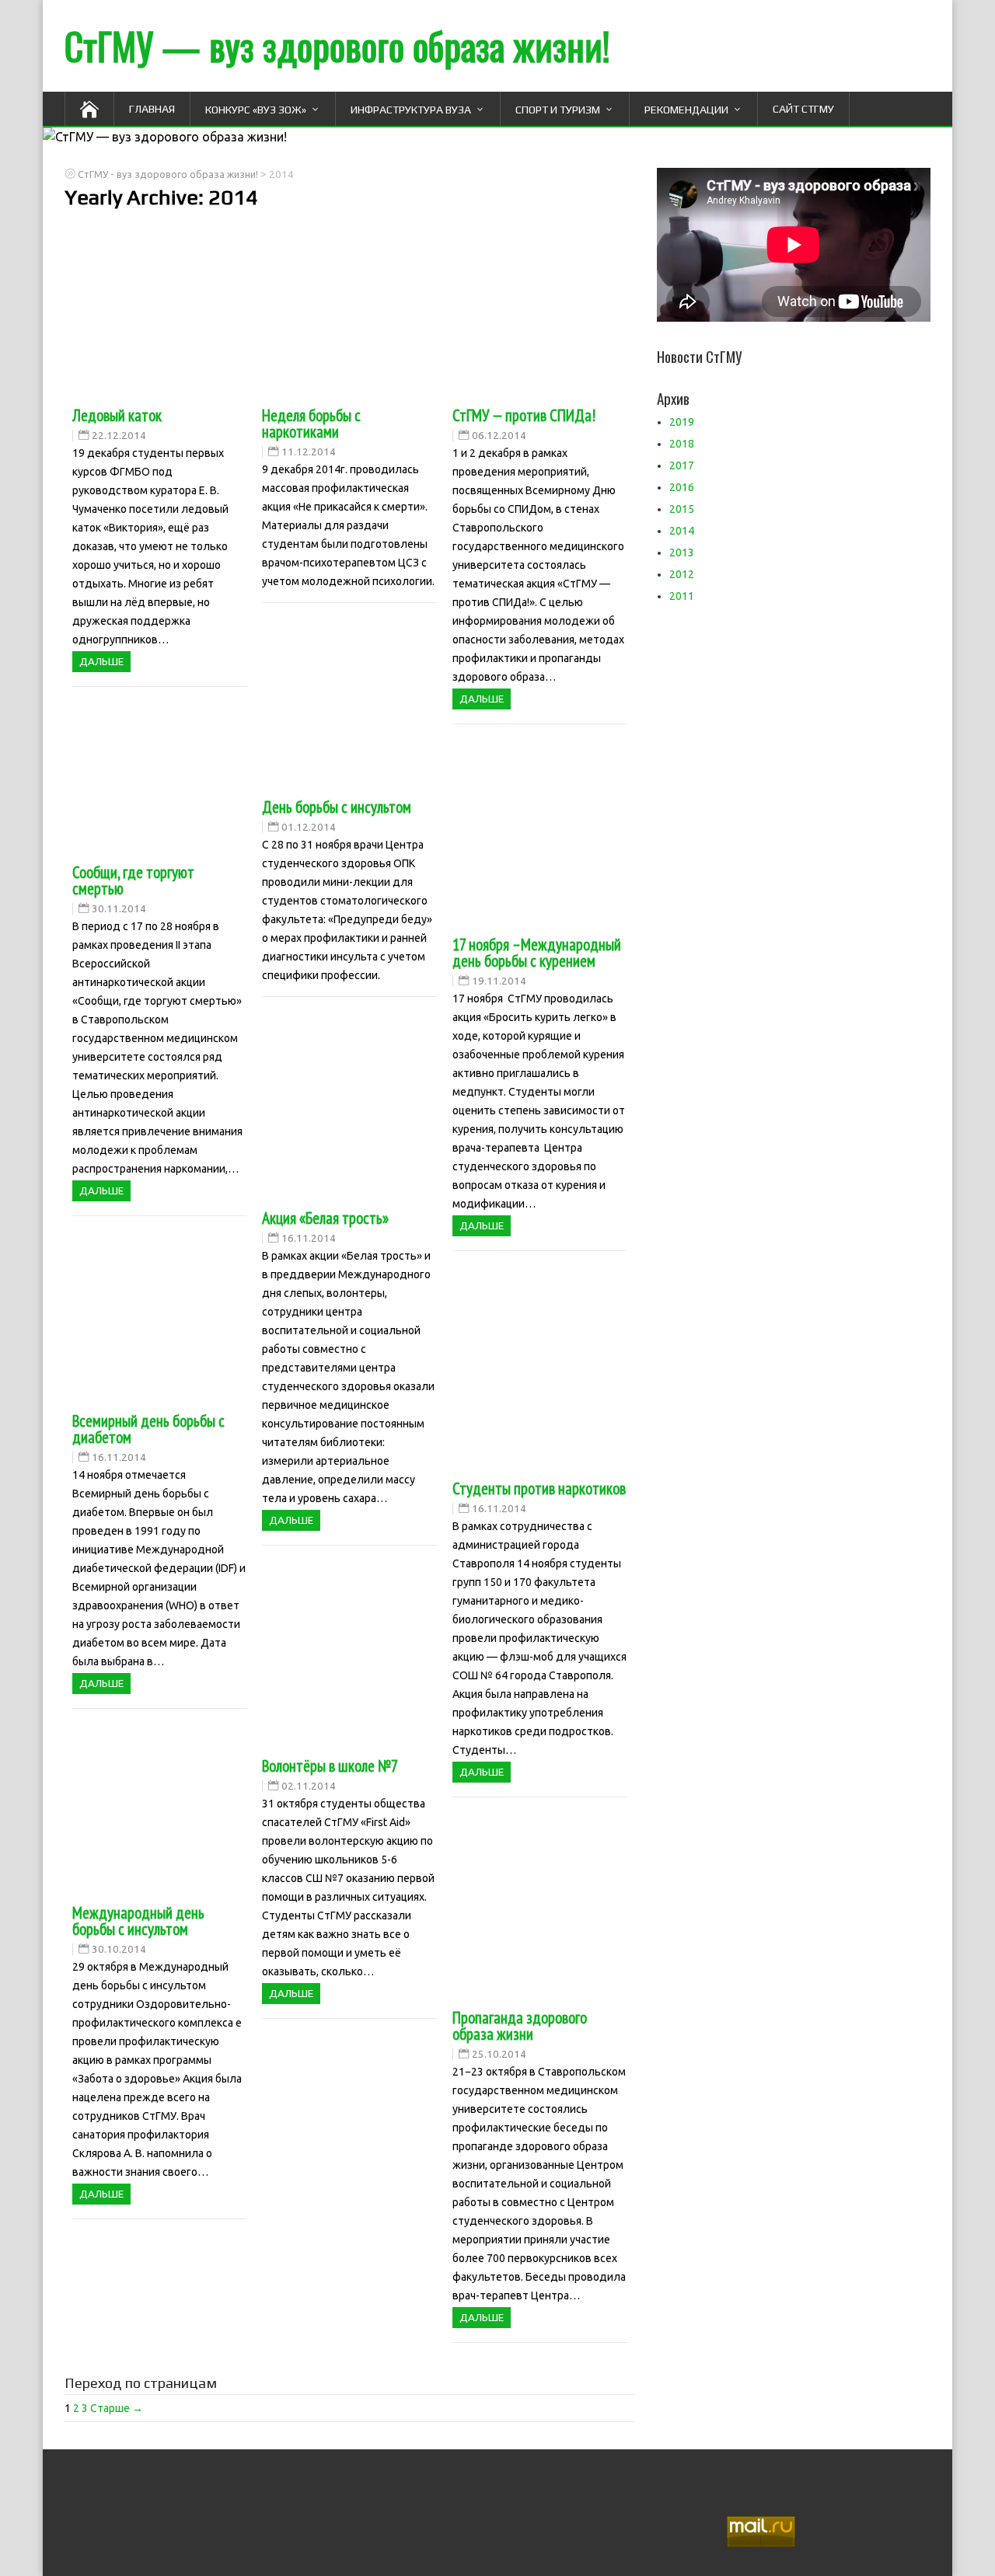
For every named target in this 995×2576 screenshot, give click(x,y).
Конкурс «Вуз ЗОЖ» (256, 110)
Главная (152, 109)
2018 (682, 444)
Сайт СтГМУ (803, 109)
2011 (682, 596)
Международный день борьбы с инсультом (138, 1921)
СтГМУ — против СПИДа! (524, 415)
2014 (682, 531)
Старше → (117, 2408)
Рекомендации (686, 110)
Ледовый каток (117, 415)
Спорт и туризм (558, 110)
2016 (682, 487)
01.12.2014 (309, 827)
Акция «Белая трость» (325, 1218)
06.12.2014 (499, 436)
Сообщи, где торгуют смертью (133, 880)
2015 (682, 509)
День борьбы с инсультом (337, 807)
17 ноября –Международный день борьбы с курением (537, 953)
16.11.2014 (309, 1238)
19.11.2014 (499, 981)
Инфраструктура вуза (411, 110)
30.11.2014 (119, 909)
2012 (682, 574)
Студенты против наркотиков (539, 1488)
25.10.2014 (499, 2054)
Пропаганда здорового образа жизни (520, 2026)
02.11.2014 (309, 1786)
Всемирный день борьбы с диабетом (148, 1429)
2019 (682, 422)
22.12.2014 (119, 436)
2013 (682, 552)
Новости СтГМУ (700, 356)
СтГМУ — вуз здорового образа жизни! (337, 45)
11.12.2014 (309, 452)
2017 (682, 465)
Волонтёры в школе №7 (330, 1766)
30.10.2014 (119, 1949)
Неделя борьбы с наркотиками (311, 424)
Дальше (101, 662)
